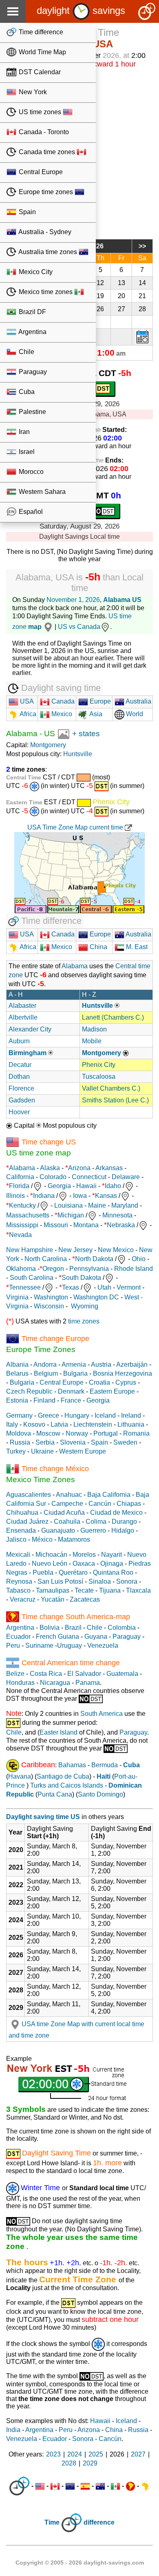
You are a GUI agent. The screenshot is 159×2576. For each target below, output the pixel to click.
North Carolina (46, 1259)
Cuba (26, 392)
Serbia (45, 1442)
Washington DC (96, 1297)
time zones (84, 1321)
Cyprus (126, 1382)
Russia (20, 1442)
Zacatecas (85, 1599)
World (134, 714)
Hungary (77, 1415)
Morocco (30, 472)
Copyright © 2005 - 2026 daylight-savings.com (80, 2563)
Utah (104, 1287)
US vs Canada (79, 627)
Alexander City (30, 1029)
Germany (19, 1415)
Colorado (53, 1177)
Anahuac (69, 1495)
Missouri (56, 1225)
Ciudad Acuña (64, 1513)
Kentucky (22, 1205)
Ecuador (18, 1637)
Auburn (19, 1041)
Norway (77, 1433)
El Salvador (84, 1674)
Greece (49, 1415)
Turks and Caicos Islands (67, 1785)
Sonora (127, 1581)
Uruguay (70, 1645)
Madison (94, 1029)
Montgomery (48, 745)
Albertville (23, 1017)
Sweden (125, 1442)
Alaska (50, 1168)
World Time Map (42, 52)
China (98, 947)
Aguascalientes (29, 1495)
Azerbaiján (132, 1364)
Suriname (39, 1645)
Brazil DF (32, 312)
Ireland (131, 1415)
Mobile (92, 1041)
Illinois (15, 1196)
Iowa (80, 1196)
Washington (51, 1297)
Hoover (19, 1112)
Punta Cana (55, 1794)
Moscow (48, 1433)
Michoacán (51, 1555)
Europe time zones (46, 192)
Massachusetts (28, 1215)
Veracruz (23, 1599)
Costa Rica (46, 1674)
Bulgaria (75, 1373)
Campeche (67, 1504)
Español (30, 512)
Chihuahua (22, 1513)
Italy (12, 1424)
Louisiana (68, 1205)
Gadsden (22, 1100)
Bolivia (50, 1628)
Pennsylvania (89, 1269)
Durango (124, 1521)
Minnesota (117, 1215)
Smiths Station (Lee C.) (115, 1100)
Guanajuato (58, 1530)
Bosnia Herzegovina (123, 1373)
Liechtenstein (93, 1424)
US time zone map (39, 1153)
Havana (20, 1776)
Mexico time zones (46, 292)
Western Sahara (41, 492)
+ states (86, 734)
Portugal (106, 1433)
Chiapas (129, 1504)
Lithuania (131, 1424)
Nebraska (121, 1225)
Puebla (43, 1572)
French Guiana (57, 1637)
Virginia (17, 1297)
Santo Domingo (100, 1794)
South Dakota (81, 1278)
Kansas (106, 1196)
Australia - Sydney (44, 232)
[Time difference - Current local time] (19, 2486)
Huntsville (78, 754)
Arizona (79, 1168)
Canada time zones (47, 152)
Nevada (20, 1235)
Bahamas (72, 1765)
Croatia (99, 1382)
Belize (15, 1674)
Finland (44, 1400)
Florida (19, 1186)
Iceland (105, 1415)
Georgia (59, 1186)
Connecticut (89, 1177)
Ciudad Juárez (27, 1521)
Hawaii (86, 1186)
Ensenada (21, 1530)
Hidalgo (123, 1530)
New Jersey (75, 1250)
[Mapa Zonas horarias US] (63, 734)
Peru (13, 1645)
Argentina (32, 332)
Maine (97, 1205)
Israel (26, 452)
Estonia (17, 1400)
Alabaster (22, 1006)
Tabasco (18, 1590)
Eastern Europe (112, 1391)
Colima (96, 1521)
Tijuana (110, 1590)
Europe (99, 701)
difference (99, 2523)
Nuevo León (50, 1564)
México (42, 1539)
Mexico (61, 714)
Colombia (122, 1628)
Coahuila (67, 1521)
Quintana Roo (113, 1572)
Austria (101, 1364)
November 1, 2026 (73, 600)
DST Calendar (39, 72)
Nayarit (112, 1555)
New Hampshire (30, 1250)
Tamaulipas (53, 1590)
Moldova (19, 1433)
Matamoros (74, 1539)
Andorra (45, 1364)
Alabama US (122, 600)
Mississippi (22, 1225)
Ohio (139, 1259)
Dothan (19, 1077)
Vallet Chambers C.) (111, 1088)
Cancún (100, 1504)
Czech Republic (29, 1391)
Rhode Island (134, 1269)
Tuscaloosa (99, 1077)
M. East (136, 947)
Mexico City (35, 272)
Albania (17, 1364)
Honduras (20, 1683)
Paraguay (32, 372)
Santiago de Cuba (63, 1776)
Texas (71, 1287)
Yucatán (53, 1599)
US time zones (40, 112)
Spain (26, 212)
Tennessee (25, 1287)
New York (32, 92)
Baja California (109, 1495)
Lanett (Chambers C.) (113, 1017)
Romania (136, 1433)
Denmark (71, 1391)
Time (52, 2523)
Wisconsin (49, 1306)
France (71, 1400)
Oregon (53, 1269)
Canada (62, 701)
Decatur (20, 1065)
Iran (23, 432)
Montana (86, 1225)
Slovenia (73, 1442)
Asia (95, 714)
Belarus (17, 1373)
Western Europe (83, 1451)
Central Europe (40, 172)
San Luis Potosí (60, 1581)
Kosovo (34, 1424)
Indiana (44, 1196)
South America (102, 1714)
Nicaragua (55, 1683)
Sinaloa (100, 1581)
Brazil (73, 1628)
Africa (27, 714)
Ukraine (42, 1451)
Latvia (59, 1424)
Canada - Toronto (43, 132)
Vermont (129, 1287)
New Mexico (116, 1250)
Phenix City (99, 1065)
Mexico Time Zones (41, 1479)
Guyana (96, 1637)
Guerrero (93, 1530)
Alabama (22, 734)
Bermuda (105, 1765)
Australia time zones (48, 252)
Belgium (46, 1373)
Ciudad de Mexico (116, 1513)
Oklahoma (21, 1269)
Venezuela (103, 1645)
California (20, 1177)
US (50, 734)
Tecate (84, 1590)
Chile (26, 352)
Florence (21, 1088)
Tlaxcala (138, 1590)
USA (26, 701)
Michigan (71, 1215)
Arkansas (109, 1168)
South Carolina (32, 1278)
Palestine (32, 412)
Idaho (113, 1186)
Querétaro (73, 1572)
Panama (88, 1683)
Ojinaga (112, 1564)
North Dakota (94, 1259)
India (13, 2430)
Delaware (126, 1177)
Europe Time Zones (41, 1349)
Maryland (125, 1205)
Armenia (74, 1364)
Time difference (40, 32)
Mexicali (18, 1555)
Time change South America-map (76, 1616)
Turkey (16, 1451)
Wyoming (85, 1306)
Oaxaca (84, 1564)
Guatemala (122, 1674)
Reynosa (19, 1581)
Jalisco (16, 1539)
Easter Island (59, 1732)
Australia (138, 701)
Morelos (84, 1555)
